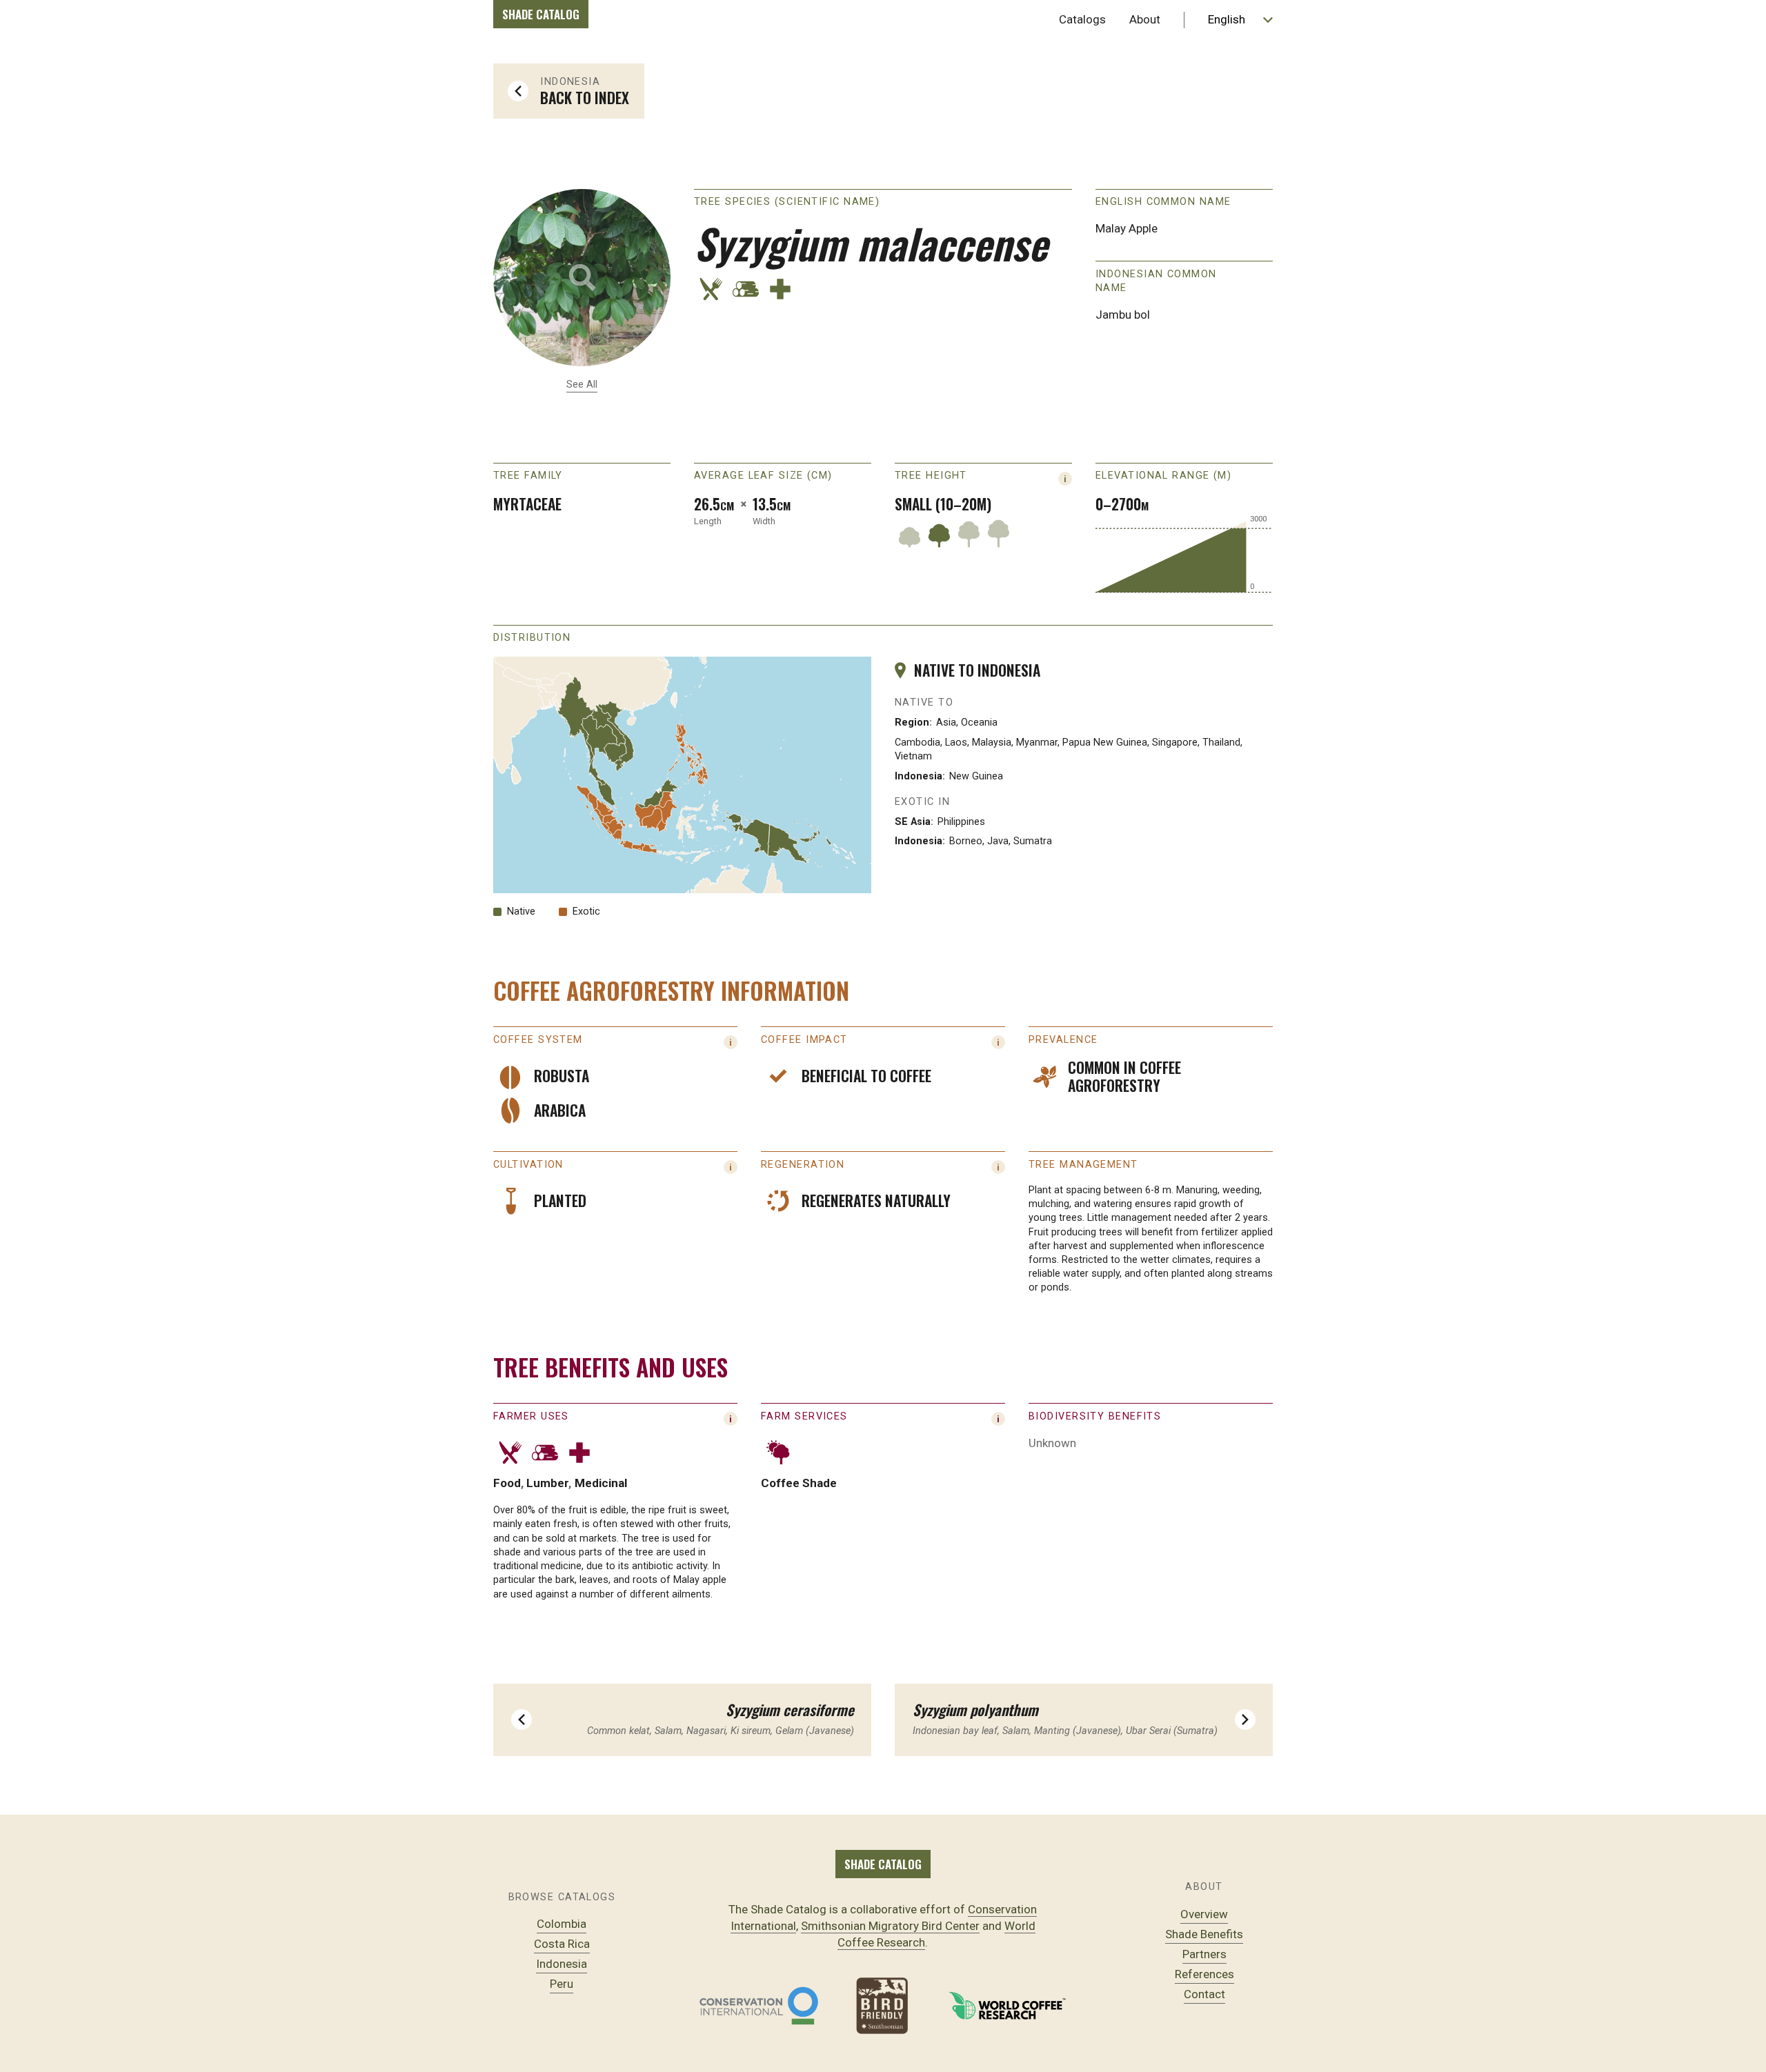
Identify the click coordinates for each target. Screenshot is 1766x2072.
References (1204, 1974)
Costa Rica (562, 1944)
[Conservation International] (759, 2006)
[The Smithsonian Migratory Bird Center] (883, 2006)
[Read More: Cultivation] (731, 1167)
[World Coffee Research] (1007, 2006)
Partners (1204, 1954)
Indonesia (562, 1964)
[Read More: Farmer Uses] (731, 1419)
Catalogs (1082, 19)
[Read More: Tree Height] (1065, 479)
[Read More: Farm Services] (998, 1419)
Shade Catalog (541, 14)
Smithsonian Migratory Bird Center (890, 1926)
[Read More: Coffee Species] (731, 1042)
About (1145, 19)
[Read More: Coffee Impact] (998, 1042)
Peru (562, 1984)
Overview (1204, 1914)
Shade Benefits (1204, 1934)
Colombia (562, 1924)
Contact (1204, 1994)
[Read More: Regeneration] (998, 1167)
